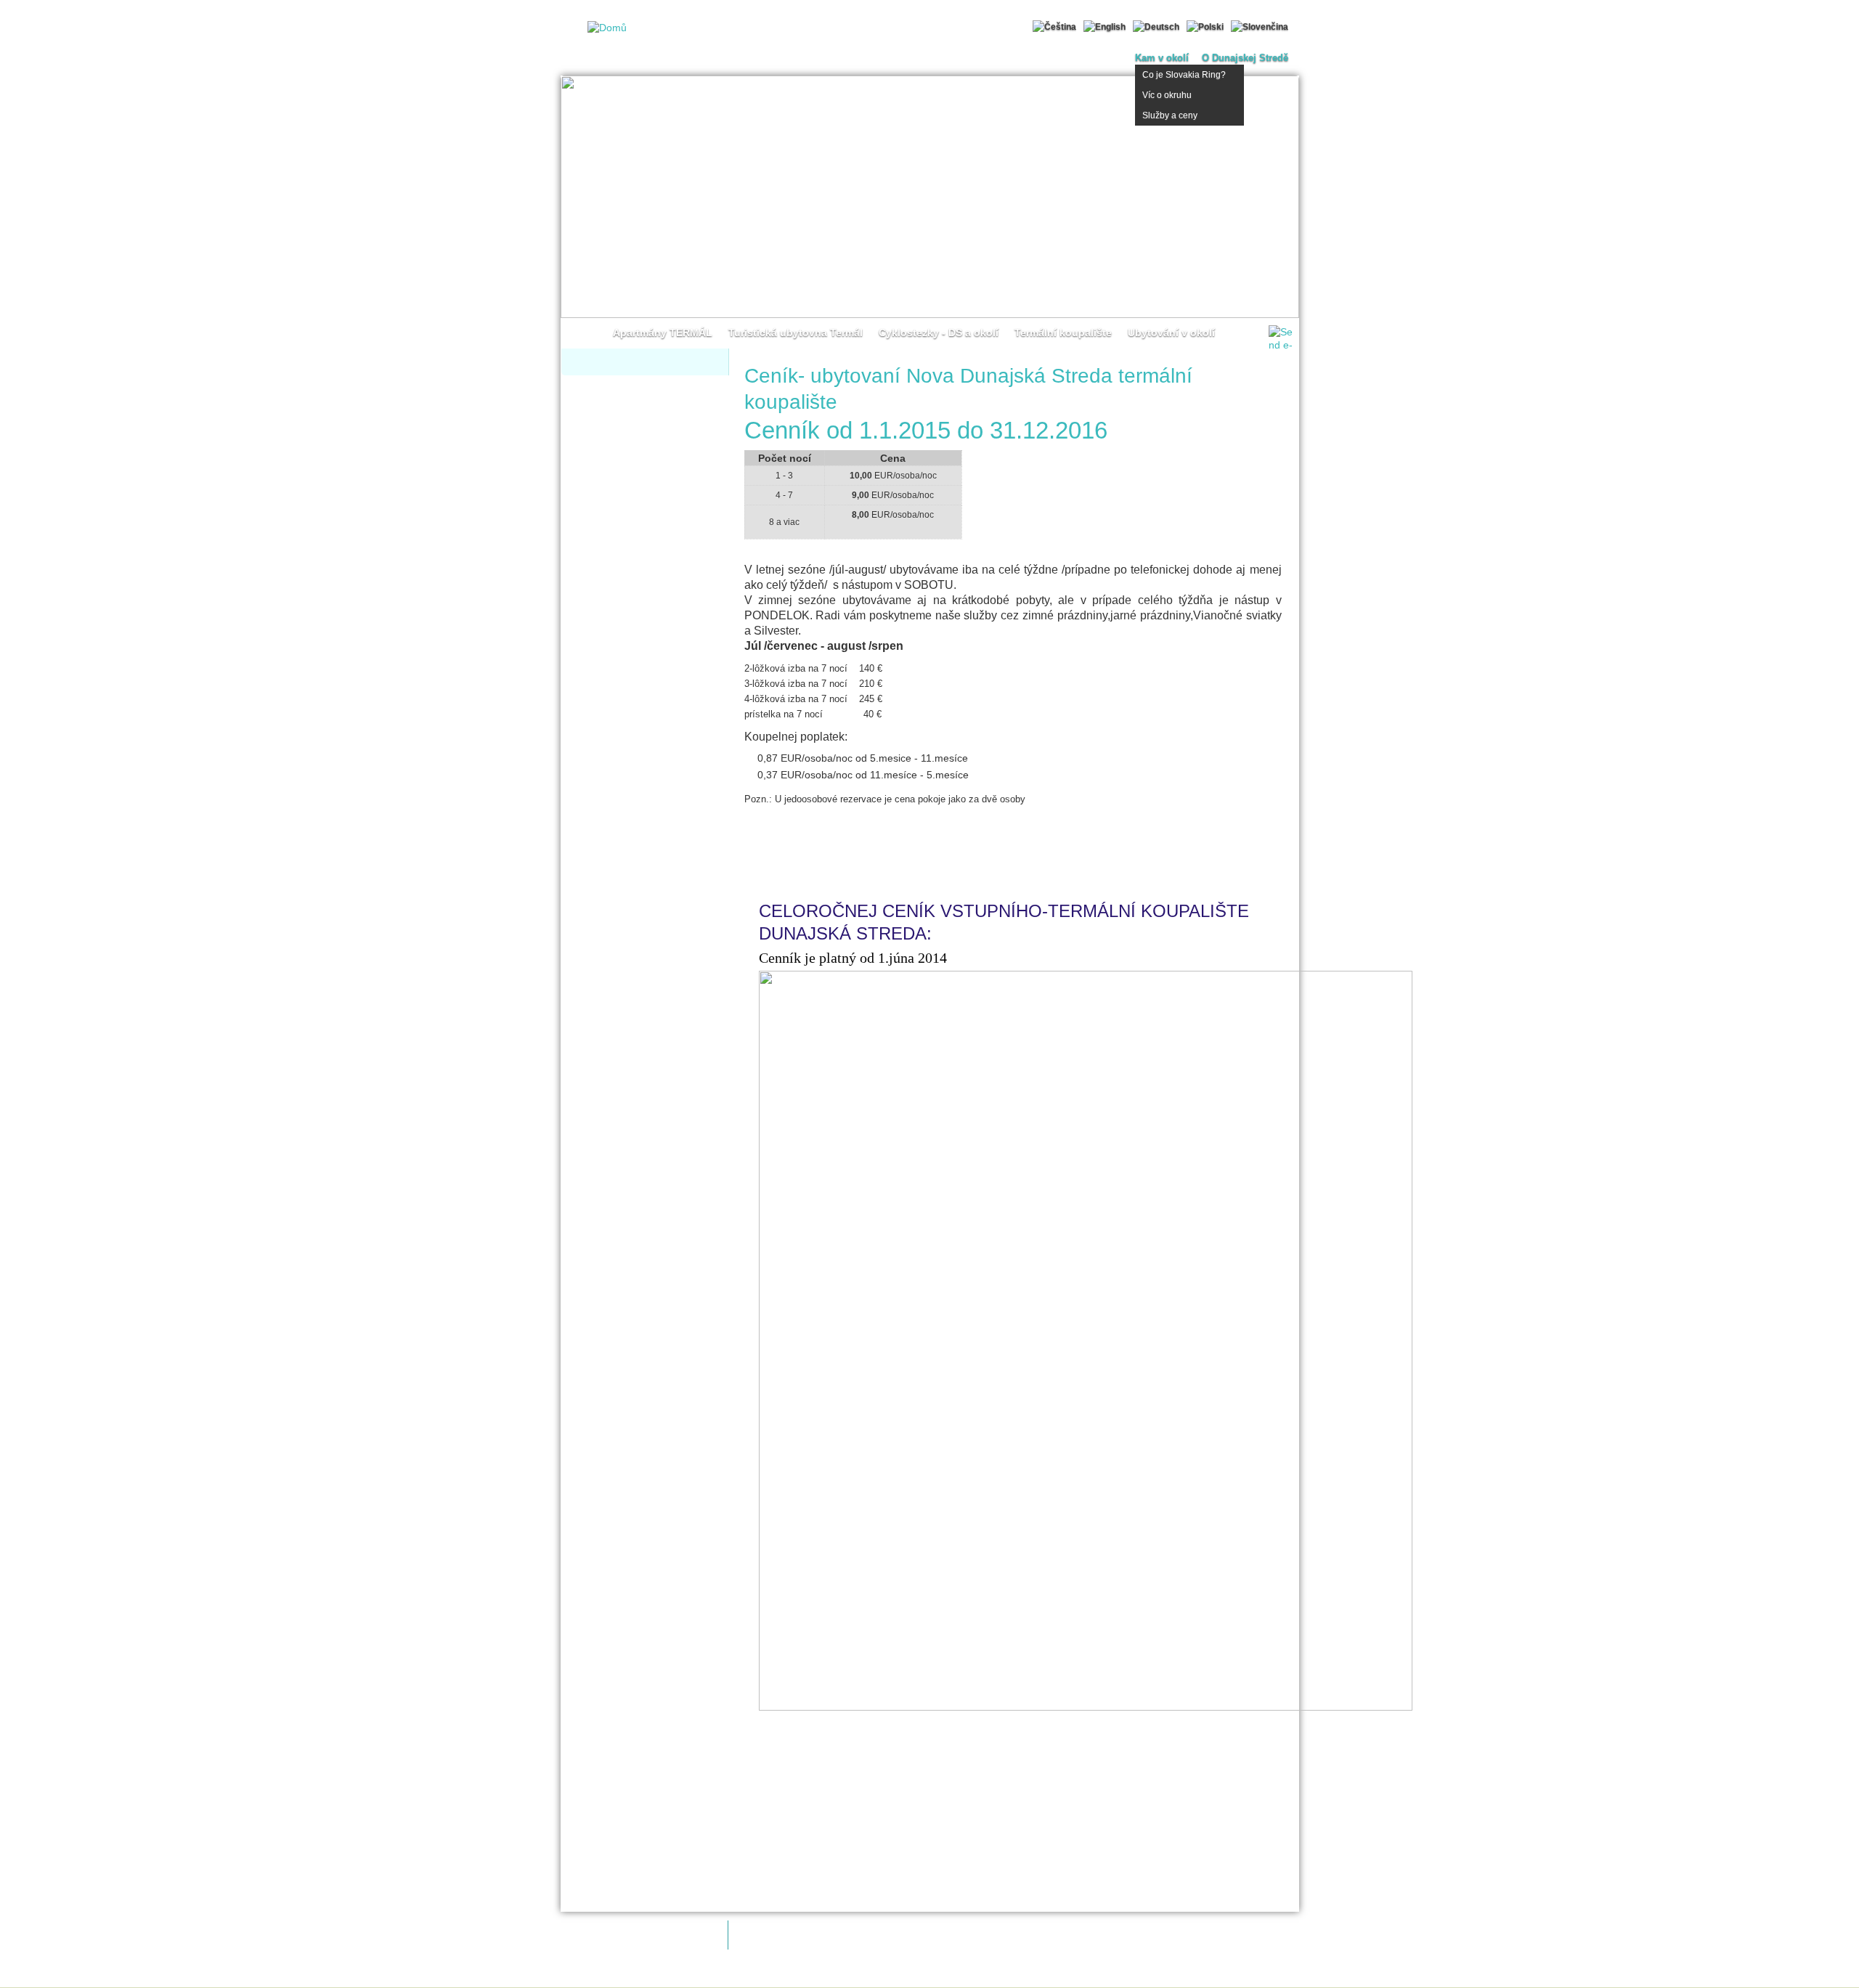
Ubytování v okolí (1171, 333)
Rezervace (1323, 189)
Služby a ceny (1170, 115)
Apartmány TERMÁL (663, 333)
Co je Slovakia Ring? (1184, 75)
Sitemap (1118, 1976)
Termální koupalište (1063, 333)
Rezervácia (819, 853)
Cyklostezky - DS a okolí (939, 333)
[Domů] (603, 28)
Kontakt (948, 1976)
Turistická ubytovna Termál (796, 333)
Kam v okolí (1162, 58)
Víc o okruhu (1167, 95)
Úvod (589, 333)
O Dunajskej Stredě (1245, 58)
